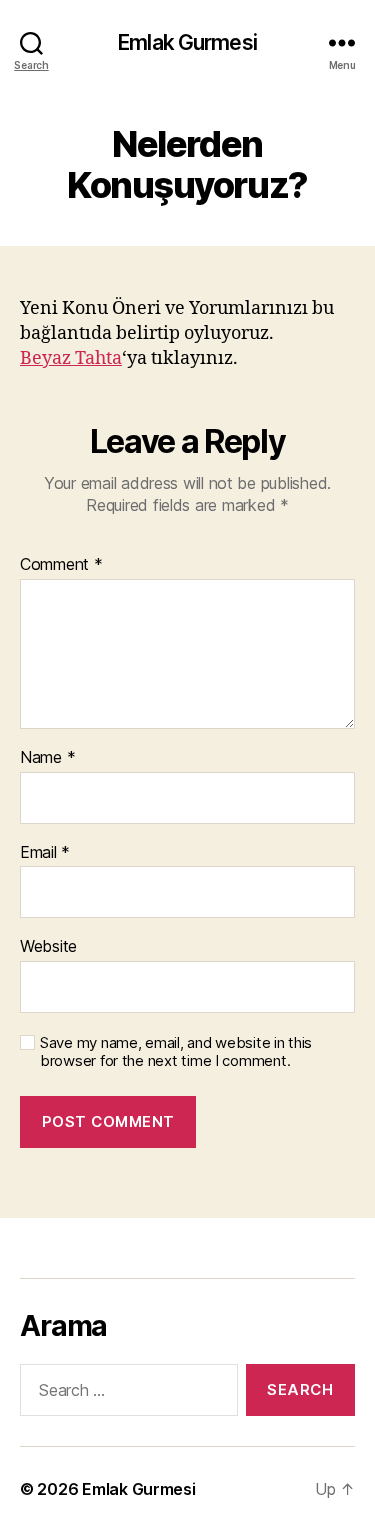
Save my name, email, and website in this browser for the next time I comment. (176, 1052)
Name (47, 758)
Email (45, 853)
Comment (61, 565)
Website (48, 947)
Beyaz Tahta (71, 358)
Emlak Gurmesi (187, 42)
